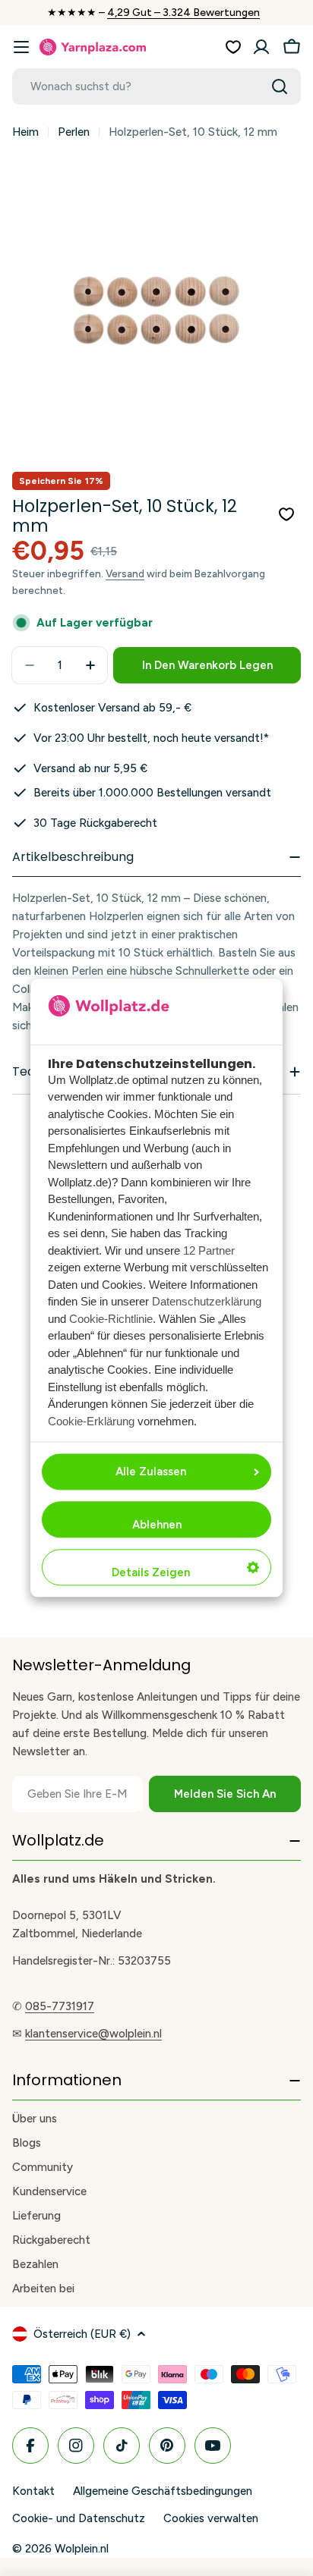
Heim (25, 132)
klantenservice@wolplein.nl (93, 2034)
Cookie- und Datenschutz (79, 2518)
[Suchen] (280, 86)
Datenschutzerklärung (207, 1302)
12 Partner (209, 1250)
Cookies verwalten (211, 2518)
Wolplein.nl (82, 2549)
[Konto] (261, 47)
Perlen (74, 132)
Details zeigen (151, 1573)
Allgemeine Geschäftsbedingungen (163, 2491)
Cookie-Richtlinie (111, 1319)
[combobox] (156, 86)
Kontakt (33, 2491)
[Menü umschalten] (21, 47)
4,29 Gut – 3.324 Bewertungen (183, 13)
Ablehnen (157, 1525)
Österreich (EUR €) (82, 2334)
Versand (125, 573)
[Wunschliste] (233, 47)
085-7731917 (60, 2006)
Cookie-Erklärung (91, 1421)
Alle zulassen (151, 1472)
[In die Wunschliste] (286, 514)
